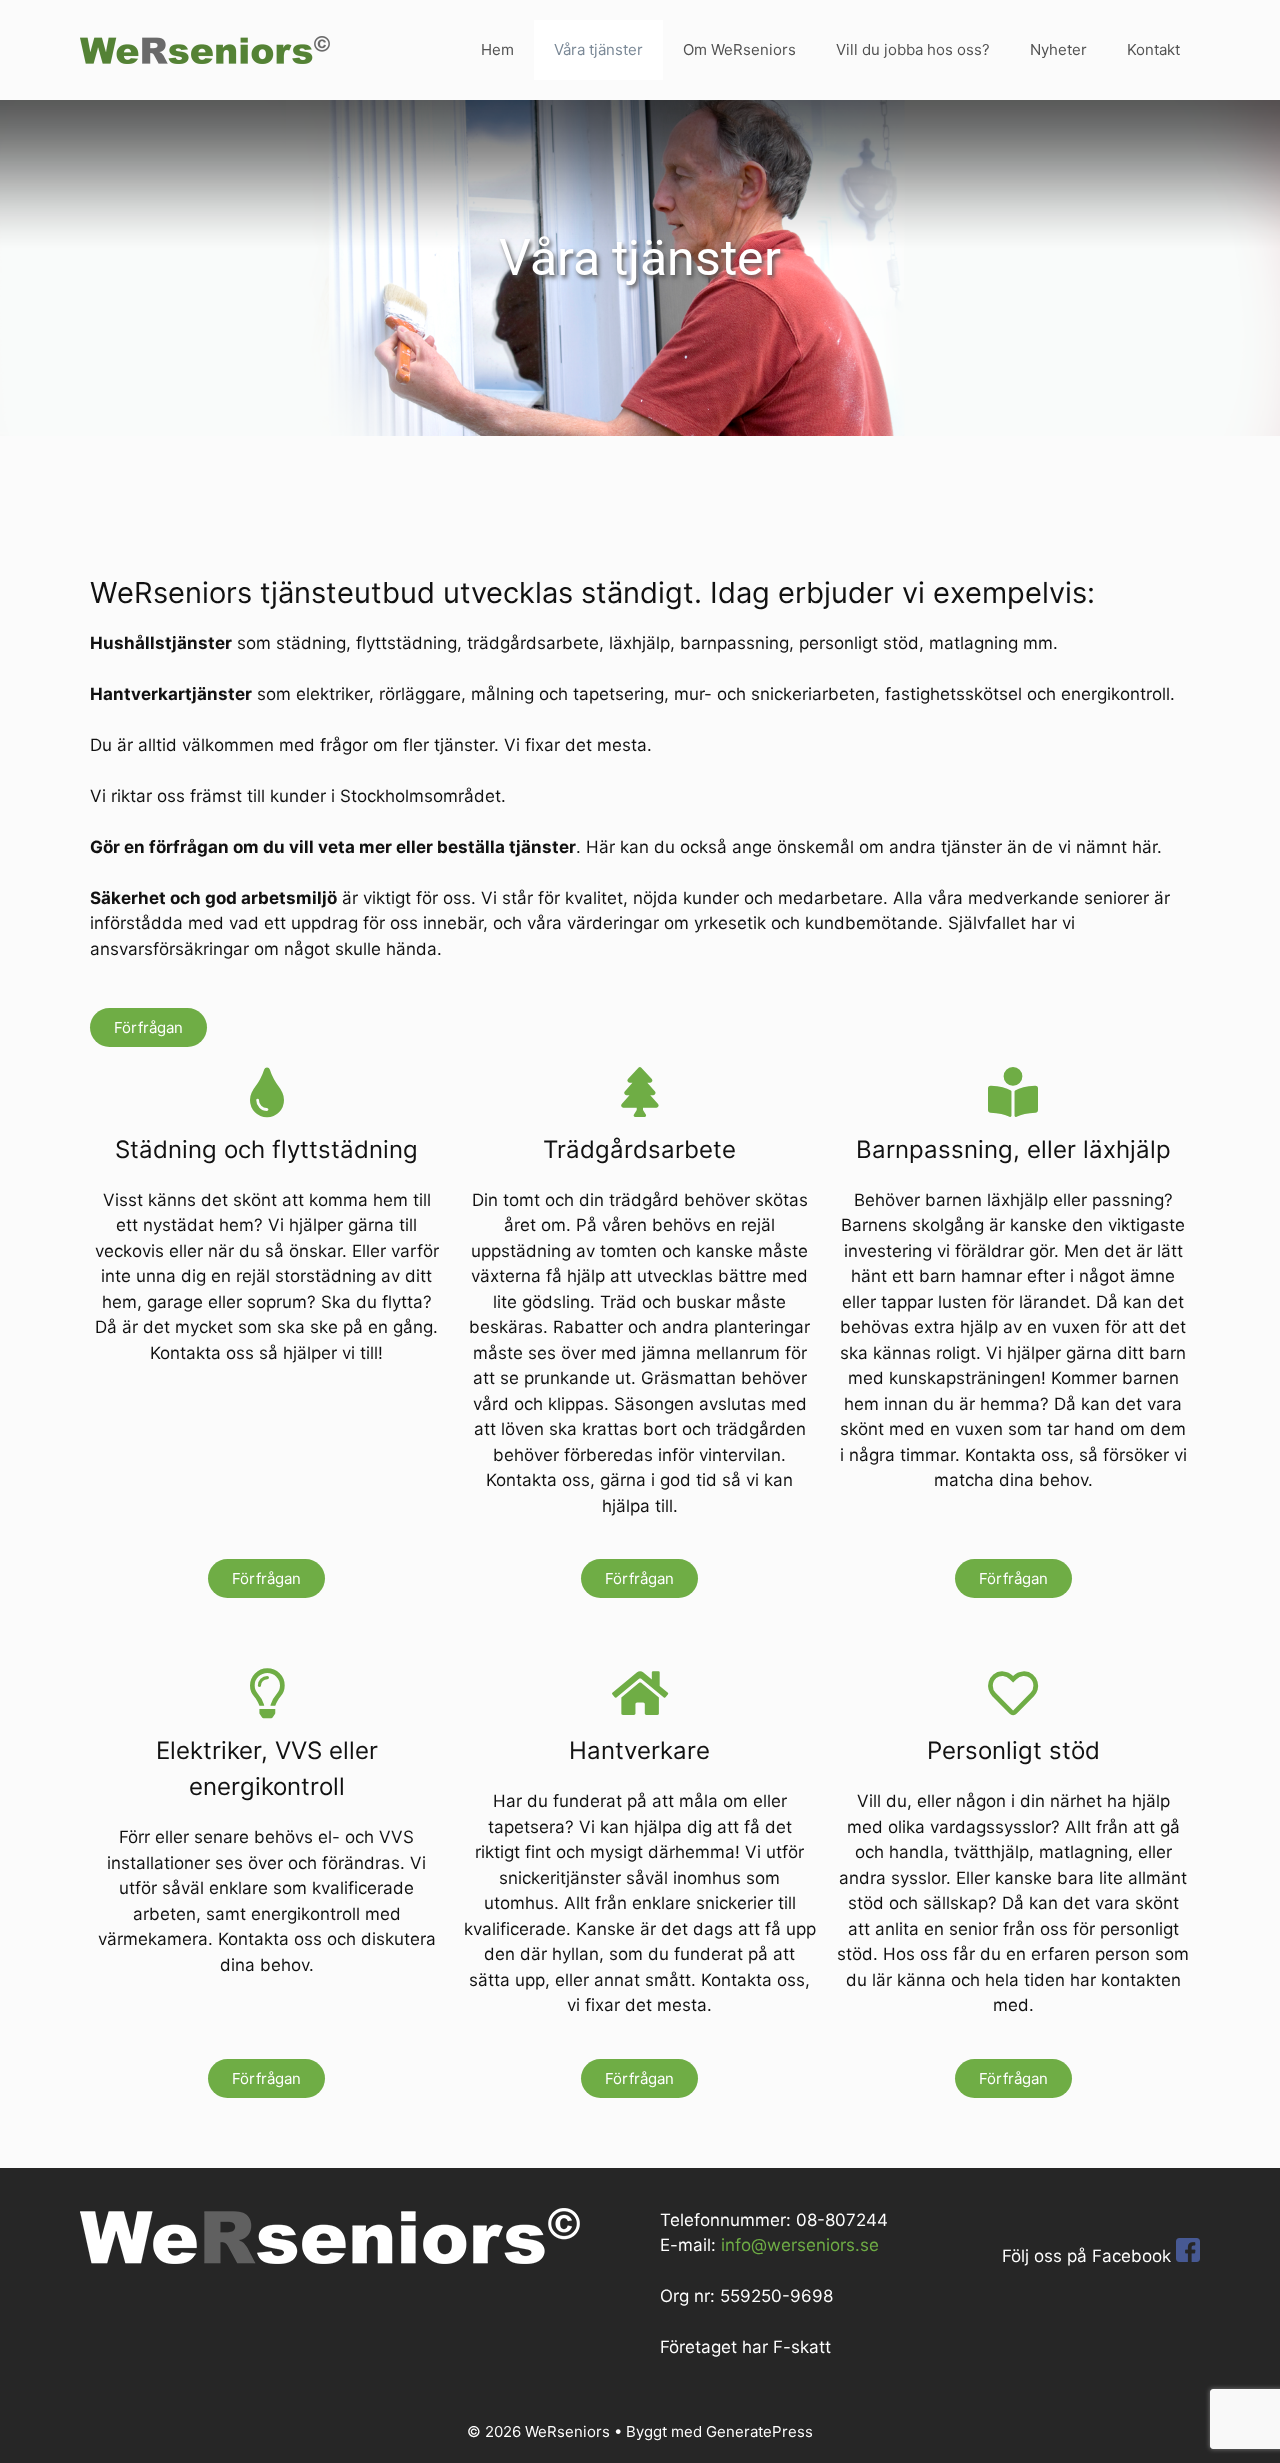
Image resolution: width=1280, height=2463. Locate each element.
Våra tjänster (598, 49)
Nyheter (1058, 49)
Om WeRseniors (739, 49)
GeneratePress (759, 2431)
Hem (497, 49)
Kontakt (1153, 49)
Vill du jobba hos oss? (913, 49)
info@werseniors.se (800, 2245)
